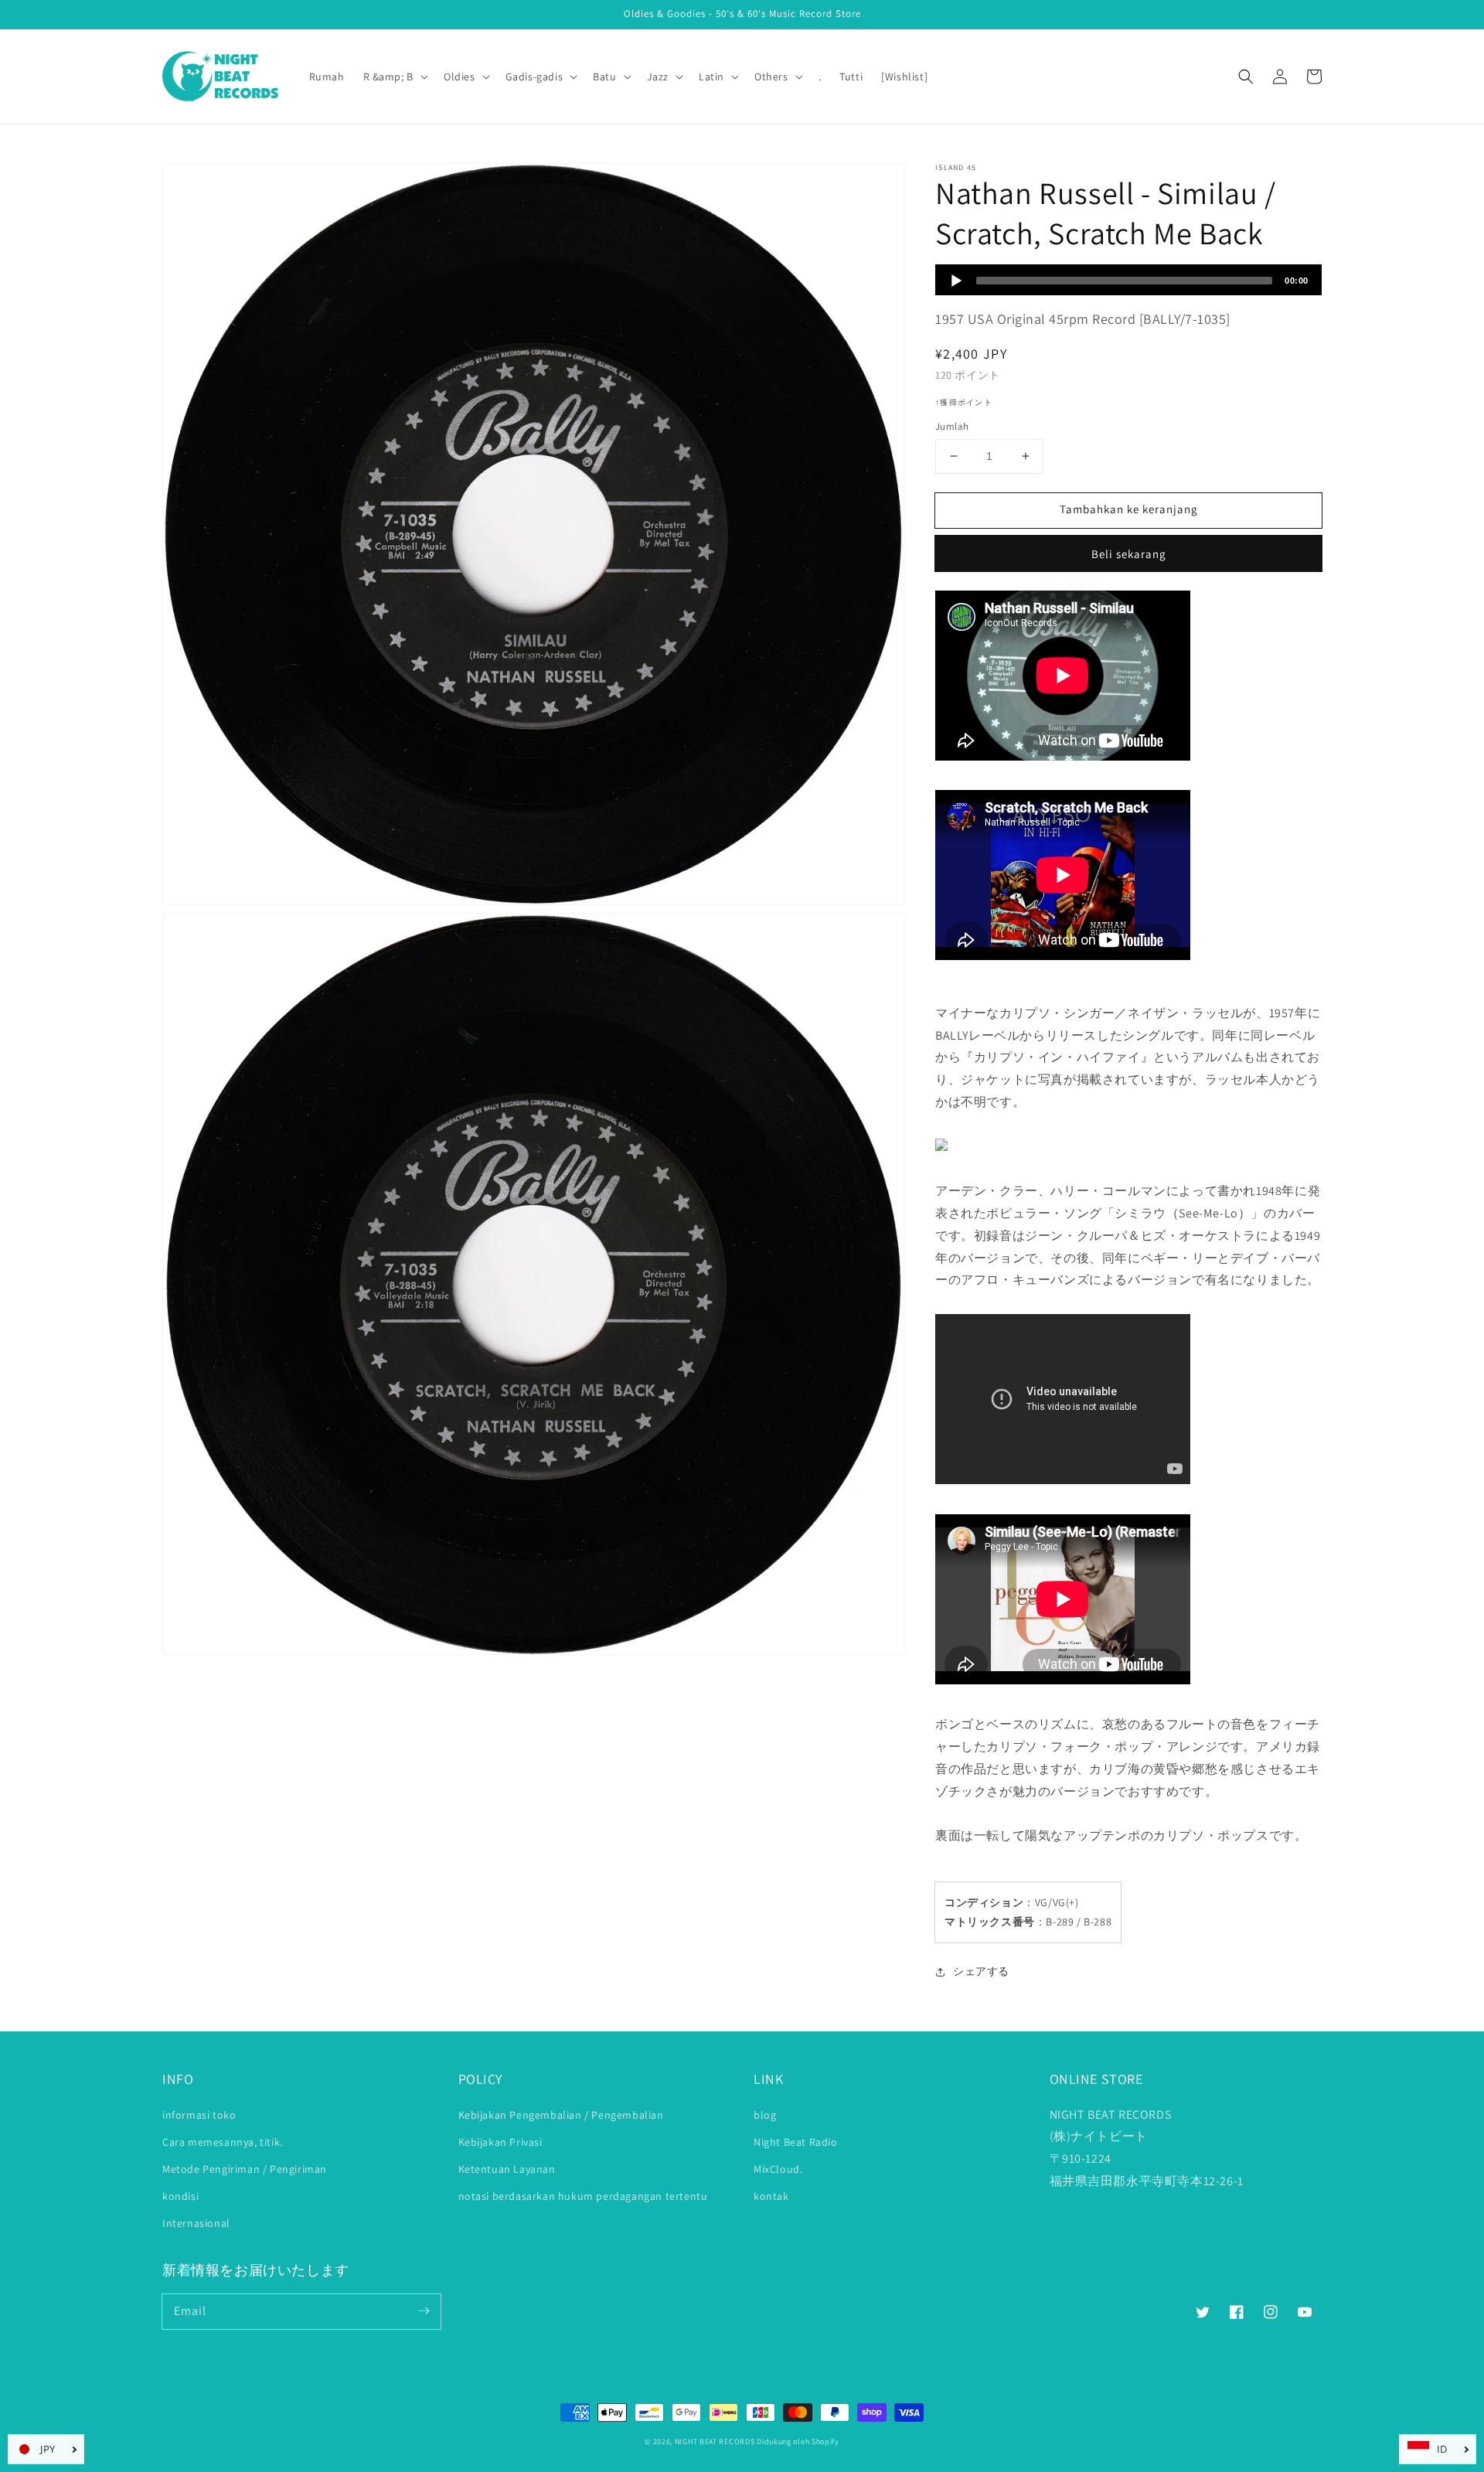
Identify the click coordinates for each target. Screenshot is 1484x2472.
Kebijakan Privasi (500, 2142)
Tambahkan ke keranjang (1129, 509)
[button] (1246, 77)
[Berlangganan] (424, 2311)
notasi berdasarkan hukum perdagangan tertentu (583, 2196)
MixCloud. (778, 2169)
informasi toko (199, 2115)
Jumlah (952, 426)
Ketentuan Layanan (507, 2169)
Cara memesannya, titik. (223, 2142)
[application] (1128, 280)
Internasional (196, 2223)
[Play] (956, 281)
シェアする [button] (981, 1971)
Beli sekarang (1129, 554)
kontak (771, 2196)
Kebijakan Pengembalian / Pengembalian (561, 2115)
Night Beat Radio (796, 2142)
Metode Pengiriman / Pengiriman (245, 2169)
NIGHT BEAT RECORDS (715, 2441)
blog (765, 2115)
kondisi (180, 2196)
